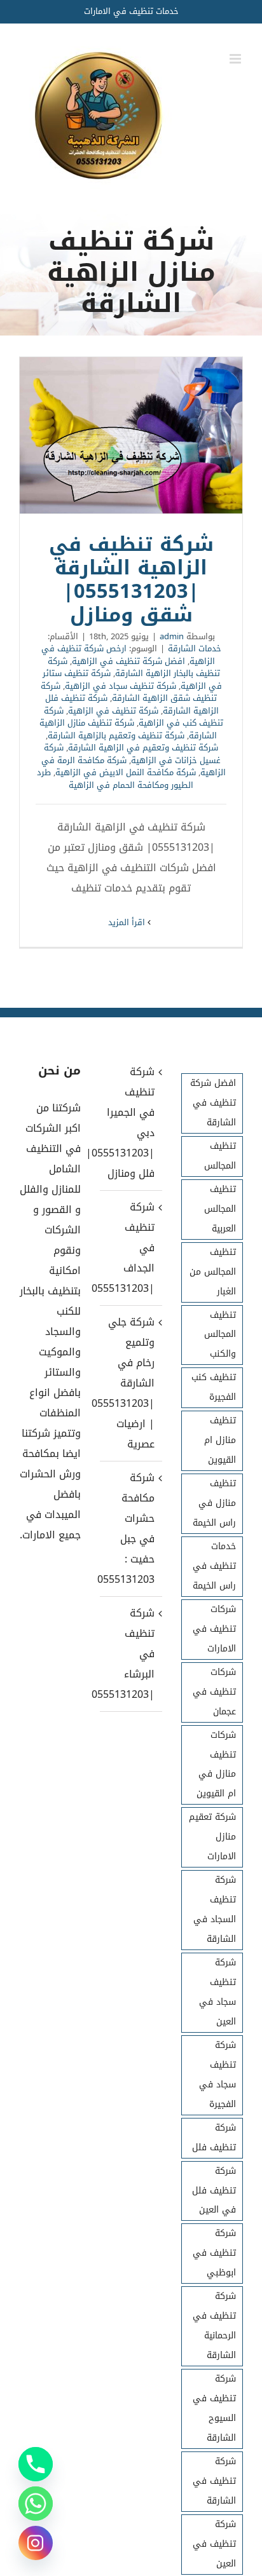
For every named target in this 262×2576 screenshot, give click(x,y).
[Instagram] (36, 2543)
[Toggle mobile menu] (236, 59)
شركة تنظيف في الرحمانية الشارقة (214, 2326)
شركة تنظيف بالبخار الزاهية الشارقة (134, 668)
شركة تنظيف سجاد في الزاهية (121, 686)
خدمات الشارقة (195, 648)
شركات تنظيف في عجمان (214, 1692)
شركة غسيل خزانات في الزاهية (132, 754)
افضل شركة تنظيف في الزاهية (128, 661)
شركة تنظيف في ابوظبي (214, 2253)
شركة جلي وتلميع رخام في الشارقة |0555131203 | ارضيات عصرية (130, 1383)
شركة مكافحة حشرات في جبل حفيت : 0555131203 (130, 1529)
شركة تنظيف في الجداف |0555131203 (130, 1248)
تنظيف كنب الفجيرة (214, 1387)
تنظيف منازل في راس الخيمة (214, 1503)
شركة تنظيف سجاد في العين (217, 1992)
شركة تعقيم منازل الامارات (212, 1837)
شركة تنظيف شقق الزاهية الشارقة (129, 692)
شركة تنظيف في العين (214, 2544)
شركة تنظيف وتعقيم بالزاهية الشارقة (116, 736)
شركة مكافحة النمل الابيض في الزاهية (126, 772)
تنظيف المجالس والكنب (220, 1335)
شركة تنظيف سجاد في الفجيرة (217, 2075)
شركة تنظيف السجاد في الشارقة (215, 1909)
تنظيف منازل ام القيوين (220, 1440)
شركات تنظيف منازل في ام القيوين (216, 1765)
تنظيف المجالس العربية (220, 1209)
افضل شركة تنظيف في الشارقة (213, 1103)
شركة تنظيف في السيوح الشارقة (214, 2408)
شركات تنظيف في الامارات (214, 1629)
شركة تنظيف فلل (214, 2138)
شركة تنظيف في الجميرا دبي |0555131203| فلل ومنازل (130, 1122)
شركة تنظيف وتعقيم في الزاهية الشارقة (143, 748)
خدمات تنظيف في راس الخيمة (214, 1566)
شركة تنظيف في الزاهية (113, 711)
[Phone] (36, 2464)
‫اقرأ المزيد (128, 922)
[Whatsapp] (36, 2504)
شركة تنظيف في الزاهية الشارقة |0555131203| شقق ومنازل (131, 435)
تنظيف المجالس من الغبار (213, 1272)
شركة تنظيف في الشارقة (214, 2481)
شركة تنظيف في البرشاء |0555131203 (130, 1654)
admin (172, 636)
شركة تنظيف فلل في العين (214, 2191)
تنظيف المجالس (220, 1156)
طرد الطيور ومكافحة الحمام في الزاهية (115, 779)
